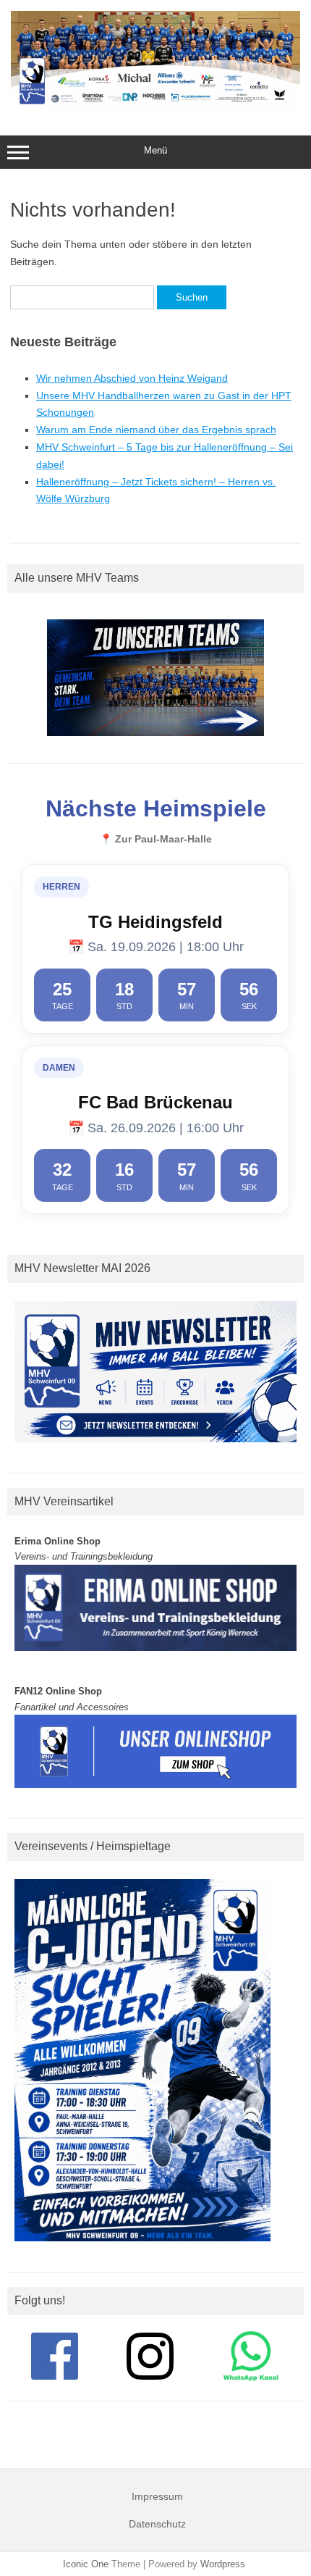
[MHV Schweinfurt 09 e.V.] (155, 105)
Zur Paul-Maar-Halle (163, 839)
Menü (155, 150)
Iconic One (86, 2564)
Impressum (157, 2496)
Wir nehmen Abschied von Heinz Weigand (132, 378)
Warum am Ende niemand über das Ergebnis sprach (156, 430)
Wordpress (223, 2564)
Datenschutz (157, 2524)
